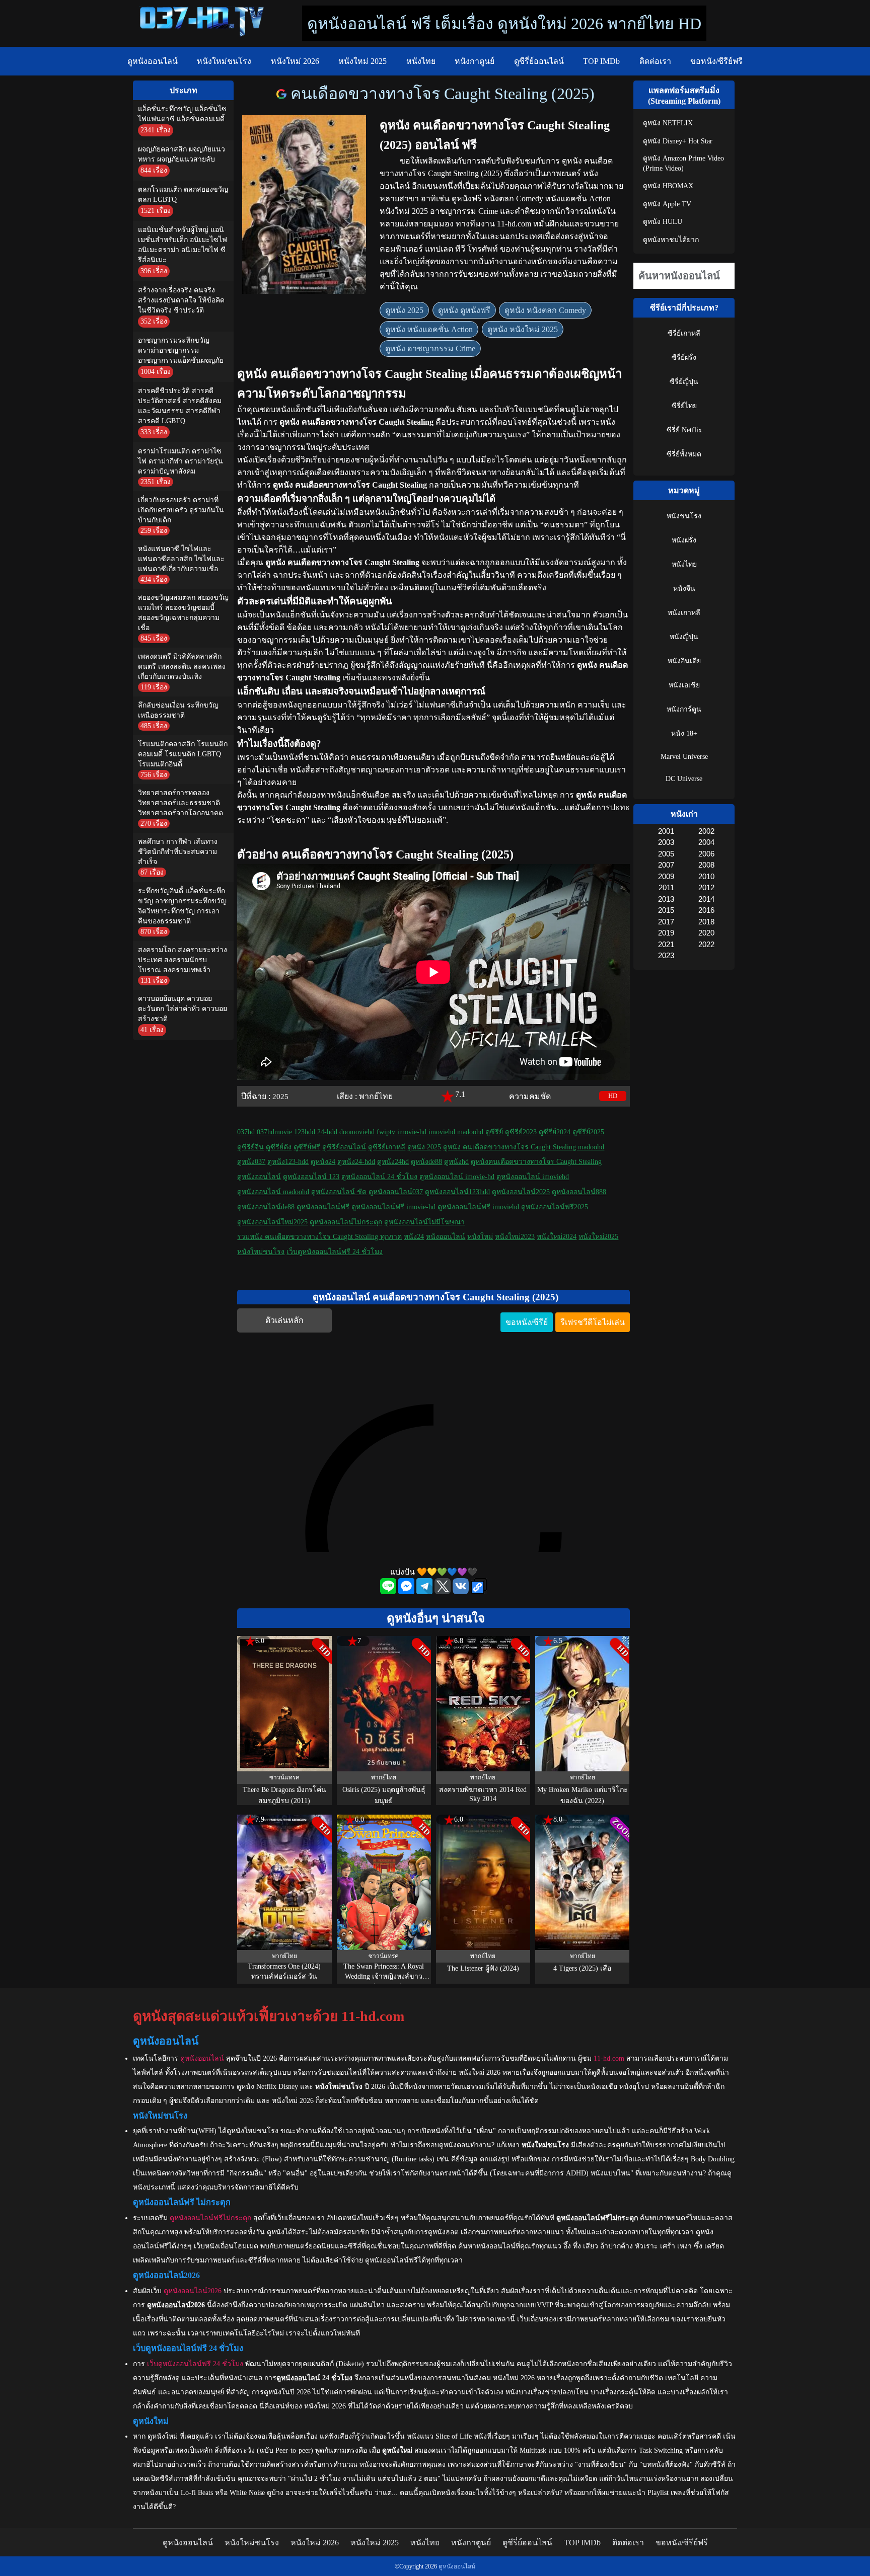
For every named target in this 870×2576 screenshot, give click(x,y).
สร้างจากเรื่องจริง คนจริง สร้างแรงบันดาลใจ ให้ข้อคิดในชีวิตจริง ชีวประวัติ (181, 300)
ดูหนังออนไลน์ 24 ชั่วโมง (379, 1177)
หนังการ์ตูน (684, 709)
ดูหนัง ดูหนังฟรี (464, 310)
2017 (666, 922)
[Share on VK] (462, 1591)
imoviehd (442, 1132)
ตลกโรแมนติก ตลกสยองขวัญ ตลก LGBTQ (183, 194)
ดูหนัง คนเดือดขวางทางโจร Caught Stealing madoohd (524, 1147)
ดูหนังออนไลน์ (153, 61)
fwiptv (386, 1132)
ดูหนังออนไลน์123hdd (457, 1192)
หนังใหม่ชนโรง (224, 61)
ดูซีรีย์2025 (588, 1132)
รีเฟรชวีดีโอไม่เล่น (593, 1322)
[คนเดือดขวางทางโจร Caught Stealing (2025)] (283, 94)
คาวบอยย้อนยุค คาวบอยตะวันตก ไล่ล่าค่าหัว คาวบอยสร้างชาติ (183, 1009)
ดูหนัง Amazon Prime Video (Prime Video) (683, 163)
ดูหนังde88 (426, 1162)
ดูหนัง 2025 (404, 310)
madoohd (470, 1132)
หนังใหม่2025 (598, 1237)
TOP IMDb (601, 61)
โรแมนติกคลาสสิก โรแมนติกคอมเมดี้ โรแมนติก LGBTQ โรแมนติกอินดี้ (183, 754)
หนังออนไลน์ (446, 1237)
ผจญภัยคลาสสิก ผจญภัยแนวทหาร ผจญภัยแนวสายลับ (182, 154)
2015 (666, 910)
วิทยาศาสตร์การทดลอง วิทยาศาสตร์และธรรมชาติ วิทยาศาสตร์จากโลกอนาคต (180, 803)
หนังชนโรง (684, 516)
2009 (666, 876)
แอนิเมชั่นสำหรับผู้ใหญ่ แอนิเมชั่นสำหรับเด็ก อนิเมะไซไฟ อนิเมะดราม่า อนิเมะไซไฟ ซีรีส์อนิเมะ (183, 245)
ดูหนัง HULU (663, 222)
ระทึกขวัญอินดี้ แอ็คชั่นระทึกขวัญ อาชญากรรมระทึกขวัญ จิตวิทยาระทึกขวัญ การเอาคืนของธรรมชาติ (182, 906)
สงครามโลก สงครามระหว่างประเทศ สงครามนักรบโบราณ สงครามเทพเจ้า (183, 960)
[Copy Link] (479, 1587)
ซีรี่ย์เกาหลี (684, 333)
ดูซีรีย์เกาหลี (387, 1147)
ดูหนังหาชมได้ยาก (671, 240)
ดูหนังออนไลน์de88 (266, 1207)
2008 (706, 865)
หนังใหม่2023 (515, 1237)
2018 (706, 922)
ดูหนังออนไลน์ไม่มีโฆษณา (424, 1222)
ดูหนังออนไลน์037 (396, 1192)
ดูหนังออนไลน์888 (579, 1192)
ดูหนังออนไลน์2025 (521, 1192)
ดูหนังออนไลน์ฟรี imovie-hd (393, 1207)
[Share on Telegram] (425, 1591)
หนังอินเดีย (684, 661)
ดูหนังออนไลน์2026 (193, 2291)
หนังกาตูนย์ (475, 61)
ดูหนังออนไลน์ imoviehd (533, 1177)
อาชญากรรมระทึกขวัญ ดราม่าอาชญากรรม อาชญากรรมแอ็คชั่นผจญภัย (181, 350)
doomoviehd (357, 1132)
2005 (666, 854)
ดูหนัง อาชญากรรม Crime (430, 348)
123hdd (305, 1132)
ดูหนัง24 (323, 1162)
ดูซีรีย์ (494, 1132)
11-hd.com (609, 2058)
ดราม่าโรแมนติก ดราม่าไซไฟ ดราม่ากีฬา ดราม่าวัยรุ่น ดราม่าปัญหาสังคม (180, 461)
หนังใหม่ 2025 (362, 61)
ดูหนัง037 (251, 1162)
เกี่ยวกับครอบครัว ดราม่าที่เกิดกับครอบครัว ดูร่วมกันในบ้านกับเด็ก (181, 510)
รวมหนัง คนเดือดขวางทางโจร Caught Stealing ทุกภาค (319, 1237)
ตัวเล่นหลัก (284, 1320)
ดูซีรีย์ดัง (279, 1147)
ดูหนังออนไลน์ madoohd (273, 1192)
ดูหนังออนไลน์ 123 (311, 1177)
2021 (666, 944)
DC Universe (684, 779)
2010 (706, 876)
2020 (706, 933)
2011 (666, 887)
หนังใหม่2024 (557, 1237)
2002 (706, 831)
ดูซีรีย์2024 (555, 1132)
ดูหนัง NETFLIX (668, 123)
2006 (706, 854)
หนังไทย (421, 61)
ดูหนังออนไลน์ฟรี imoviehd (478, 1207)
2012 (706, 887)
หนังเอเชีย (684, 685)
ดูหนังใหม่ (163, 2436)
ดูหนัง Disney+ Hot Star (678, 141)
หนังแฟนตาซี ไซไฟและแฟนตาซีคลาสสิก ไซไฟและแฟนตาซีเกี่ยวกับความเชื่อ (181, 559)
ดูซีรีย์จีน (250, 1147)
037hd (246, 1132)
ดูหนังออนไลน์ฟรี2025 (555, 1207)
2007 (666, 865)
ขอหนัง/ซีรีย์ (527, 1322)
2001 (666, 831)
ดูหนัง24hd (393, 1162)
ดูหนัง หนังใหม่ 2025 (523, 329)
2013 (666, 899)
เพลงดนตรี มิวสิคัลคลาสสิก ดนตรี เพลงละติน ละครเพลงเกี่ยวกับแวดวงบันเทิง (182, 667)
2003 (666, 842)
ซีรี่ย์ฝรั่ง (684, 358)
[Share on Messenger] (407, 1591)
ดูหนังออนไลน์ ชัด (339, 1192)
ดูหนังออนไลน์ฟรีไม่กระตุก (210, 2218)
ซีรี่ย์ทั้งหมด (684, 454)
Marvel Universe (684, 757)
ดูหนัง (572, 161)
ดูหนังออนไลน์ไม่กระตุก (346, 1222)
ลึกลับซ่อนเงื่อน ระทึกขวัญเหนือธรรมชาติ (178, 710)
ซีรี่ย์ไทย (684, 406)
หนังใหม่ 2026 (295, 61)
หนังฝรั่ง (684, 540)
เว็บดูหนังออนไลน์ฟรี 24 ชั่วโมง (335, 1252)
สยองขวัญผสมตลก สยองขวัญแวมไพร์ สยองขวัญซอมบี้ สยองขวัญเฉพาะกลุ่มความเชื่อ (183, 613)
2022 (706, 944)
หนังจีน (684, 589)
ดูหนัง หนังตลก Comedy (545, 310)
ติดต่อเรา (655, 61)
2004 (706, 842)
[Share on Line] (389, 1591)
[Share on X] (444, 1591)
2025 (280, 1096)
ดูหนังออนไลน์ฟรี (323, 1207)
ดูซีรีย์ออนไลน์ (344, 1147)
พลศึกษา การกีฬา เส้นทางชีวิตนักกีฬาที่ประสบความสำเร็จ (178, 852)
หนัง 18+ (684, 733)
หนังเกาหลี (684, 613)
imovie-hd (412, 1132)
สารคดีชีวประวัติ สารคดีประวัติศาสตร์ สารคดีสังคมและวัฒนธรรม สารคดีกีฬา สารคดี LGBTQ (180, 406)
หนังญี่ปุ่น (684, 637)
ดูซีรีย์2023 (521, 1132)
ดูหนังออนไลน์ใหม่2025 (272, 1222)
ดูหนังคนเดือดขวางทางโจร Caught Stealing (536, 1162)
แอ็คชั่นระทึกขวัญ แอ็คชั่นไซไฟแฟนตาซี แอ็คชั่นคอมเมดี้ (182, 114)
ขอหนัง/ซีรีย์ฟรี (716, 61)
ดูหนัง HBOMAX (668, 186)
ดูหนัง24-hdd (356, 1162)
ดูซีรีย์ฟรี (307, 1147)
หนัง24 (414, 1237)
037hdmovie (274, 1132)
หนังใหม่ (480, 1237)
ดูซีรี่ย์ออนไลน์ (539, 61)
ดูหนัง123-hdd (288, 1162)
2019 (666, 933)
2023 (666, 955)
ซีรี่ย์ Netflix (684, 430)
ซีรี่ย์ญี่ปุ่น (684, 382)
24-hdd (327, 1132)
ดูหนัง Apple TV (667, 204)
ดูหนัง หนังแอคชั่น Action (429, 329)
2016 (706, 910)
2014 (706, 899)
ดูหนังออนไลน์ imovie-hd (457, 1177)
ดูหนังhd (456, 1162)
